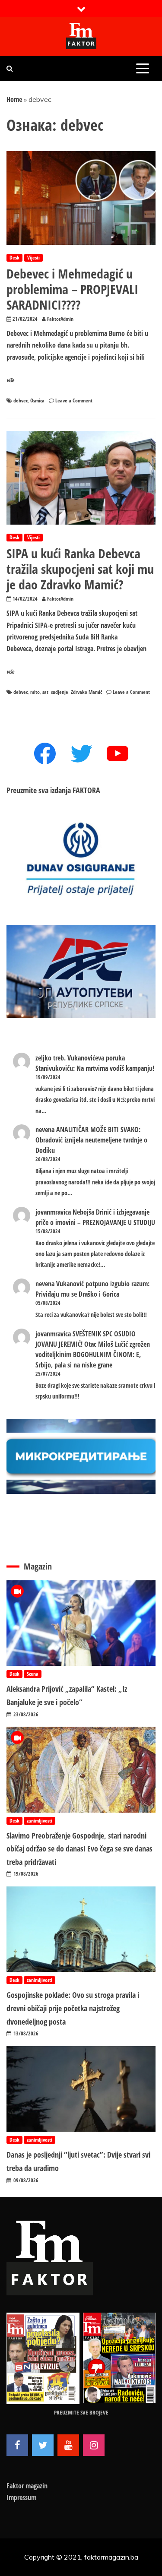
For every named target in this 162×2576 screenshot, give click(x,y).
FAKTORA (86, 790)
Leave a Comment (74, 400)
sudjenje (60, 692)
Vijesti (33, 258)
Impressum (21, 2497)
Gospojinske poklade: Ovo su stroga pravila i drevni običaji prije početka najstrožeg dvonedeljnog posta (73, 2008)
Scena (33, 1674)
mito (35, 692)
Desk (14, 258)
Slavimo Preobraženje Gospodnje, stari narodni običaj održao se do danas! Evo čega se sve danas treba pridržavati (79, 1849)
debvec (21, 400)
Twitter (43, 2445)
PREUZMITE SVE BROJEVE (81, 2412)
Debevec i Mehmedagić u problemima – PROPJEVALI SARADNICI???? (72, 289)
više (10, 380)
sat (45, 692)
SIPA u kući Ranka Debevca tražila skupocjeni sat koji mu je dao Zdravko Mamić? (80, 569)
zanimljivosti (40, 1821)
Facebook (17, 2445)
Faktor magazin (27, 2486)
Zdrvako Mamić (86, 692)
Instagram (94, 2445)
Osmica (37, 400)
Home (14, 99)
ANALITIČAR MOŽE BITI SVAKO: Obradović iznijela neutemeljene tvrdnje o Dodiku (91, 1140)
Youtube (68, 2445)
